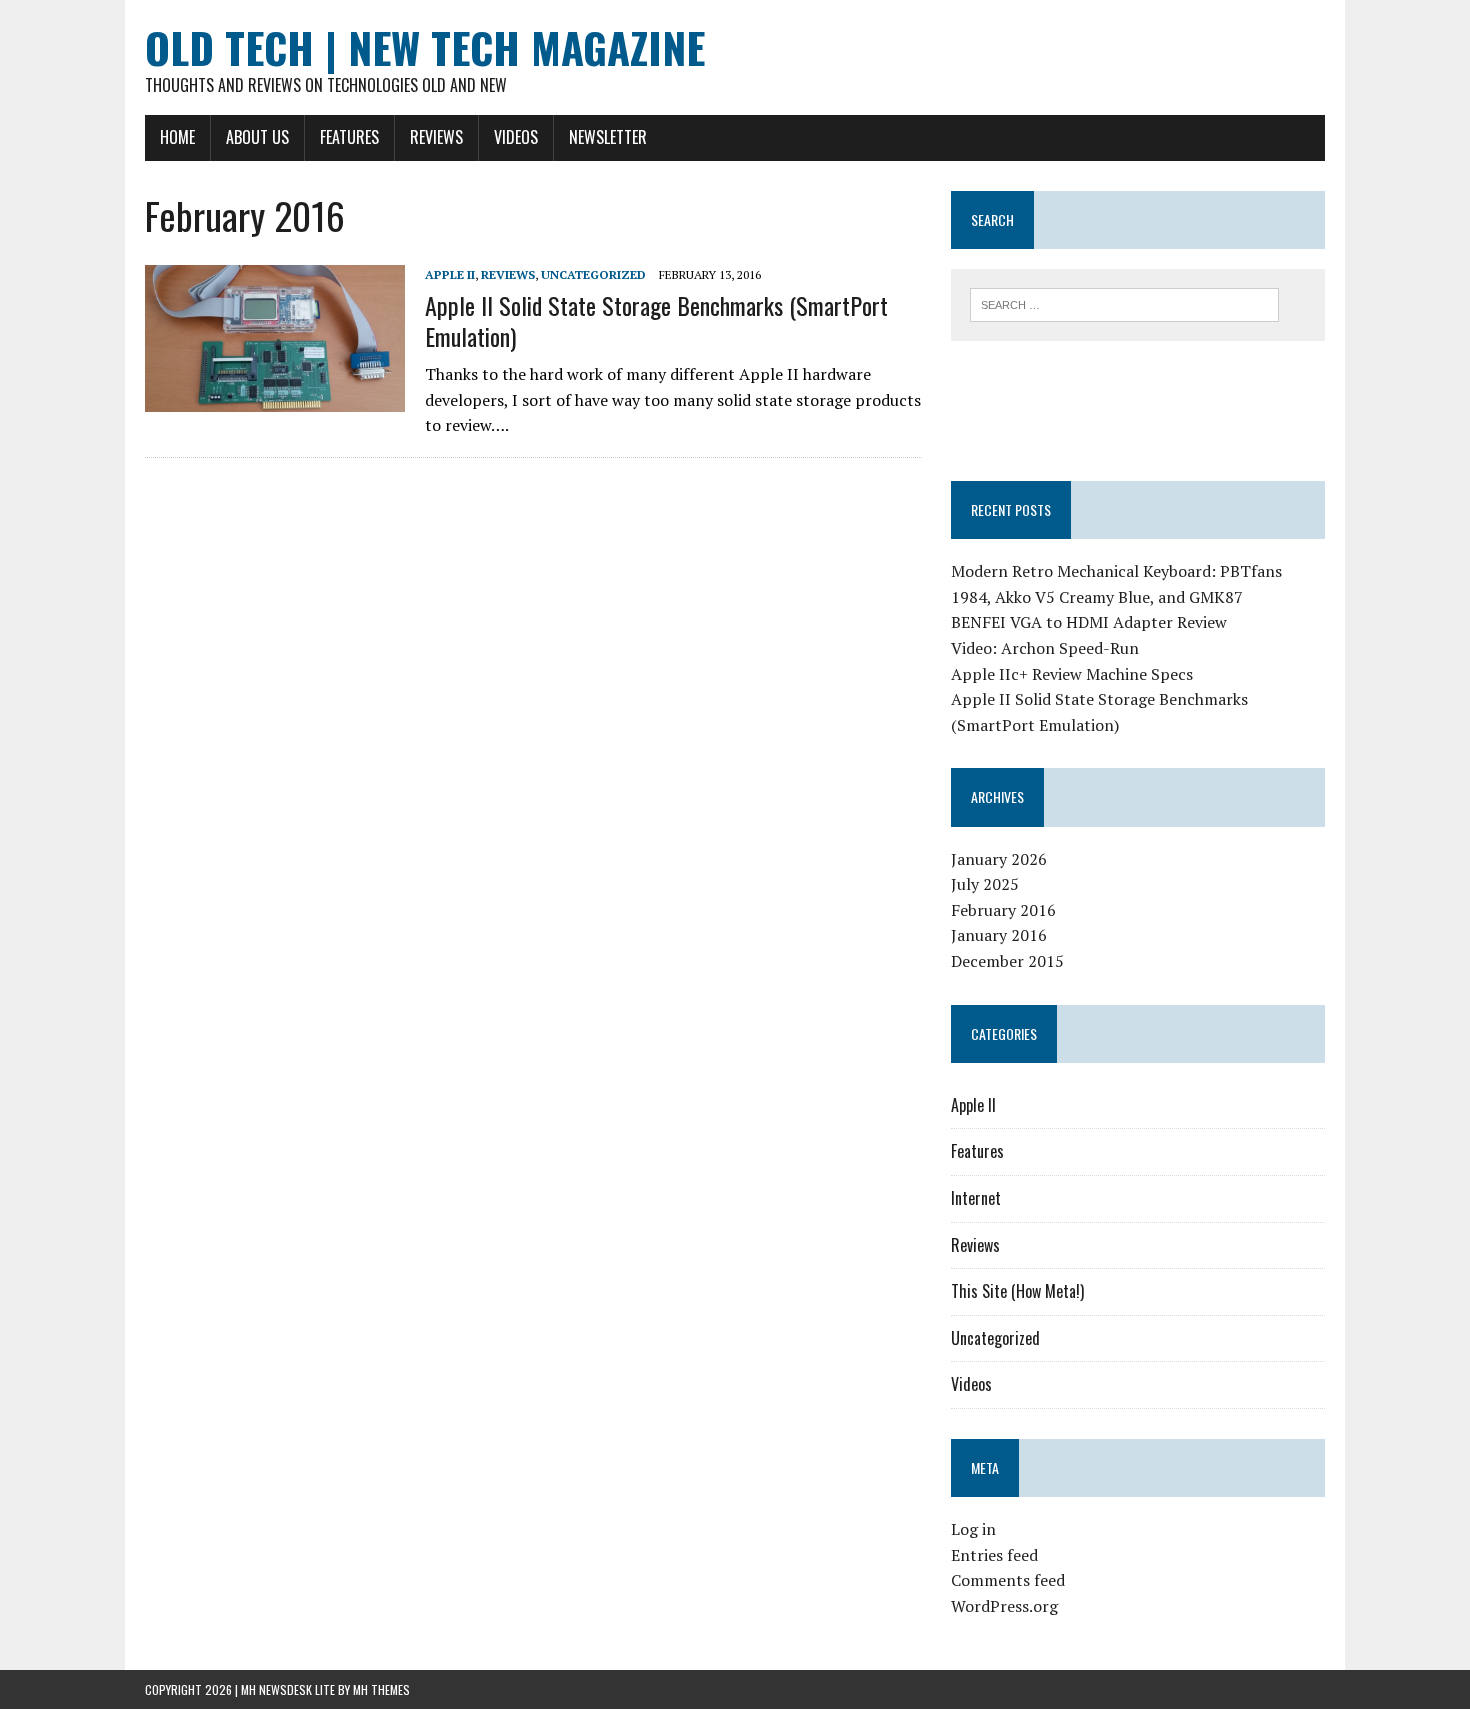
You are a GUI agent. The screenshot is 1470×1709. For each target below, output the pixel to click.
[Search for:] (1124, 303)
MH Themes (381, 1689)
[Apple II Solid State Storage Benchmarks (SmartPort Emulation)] (275, 399)
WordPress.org (1004, 1606)
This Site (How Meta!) (1017, 1291)
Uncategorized (593, 274)
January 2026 (999, 859)
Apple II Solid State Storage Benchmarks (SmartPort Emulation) (656, 320)
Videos (516, 137)
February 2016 (1003, 910)
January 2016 (999, 935)
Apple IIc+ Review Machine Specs (1072, 674)
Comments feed (1008, 1580)
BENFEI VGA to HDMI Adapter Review (1089, 622)
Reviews (436, 137)
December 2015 (1007, 961)
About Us (257, 137)
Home (177, 137)
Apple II (450, 274)
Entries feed (994, 1555)
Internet (976, 1198)
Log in (973, 1529)
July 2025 (985, 884)
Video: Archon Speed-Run (1045, 648)
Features (349, 137)
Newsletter (608, 137)
